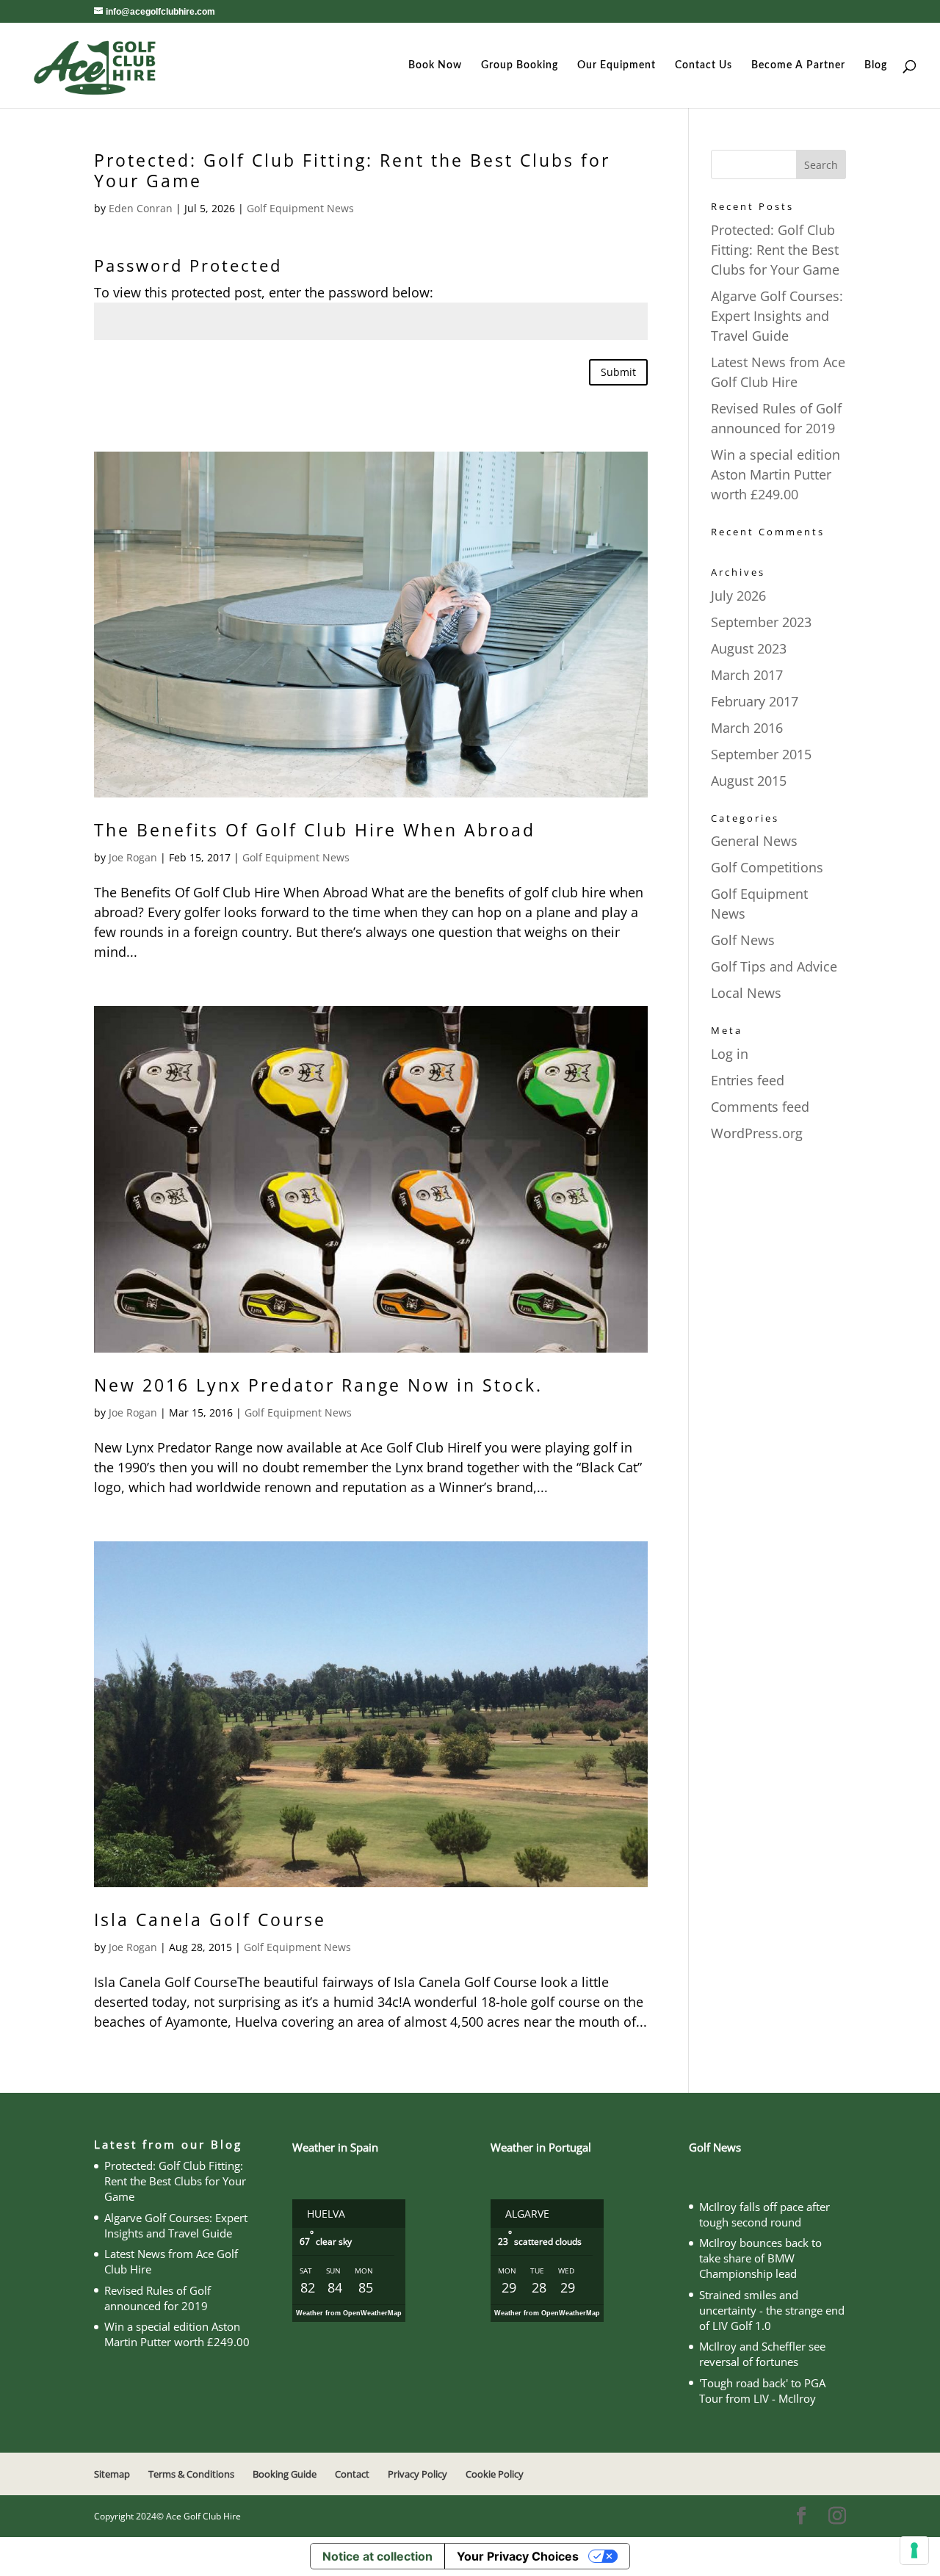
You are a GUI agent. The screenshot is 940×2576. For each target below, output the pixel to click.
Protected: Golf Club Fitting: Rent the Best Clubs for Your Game (352, 170)
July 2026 (738, 596)
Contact (352, 2474)
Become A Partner (798, 65)
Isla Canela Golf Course (210, 1920)
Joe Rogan (133, 857)
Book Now (435, 65)
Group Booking (520, 65)
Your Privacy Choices (518, 2556)
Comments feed (760, 1107)
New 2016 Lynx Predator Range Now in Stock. (318, 1385)
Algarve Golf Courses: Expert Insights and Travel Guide (777, 316)
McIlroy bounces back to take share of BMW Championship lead (760, 2258)
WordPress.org (757, 1133)
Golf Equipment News (300, 208)
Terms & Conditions (191, 2474)
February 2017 (755, 701)
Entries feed (748, 1080)
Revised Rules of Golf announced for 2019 (158, 2298)
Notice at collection (377, 2556)
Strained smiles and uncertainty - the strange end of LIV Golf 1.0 (772, 2310)
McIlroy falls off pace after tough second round (764, 2214)
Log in (730, 1054)
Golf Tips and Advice (774, 966)
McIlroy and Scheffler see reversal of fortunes (762, 2354)
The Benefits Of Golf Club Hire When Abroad (315, 830)
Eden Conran (141, 208)
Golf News (743, 940)
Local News (746, 993)
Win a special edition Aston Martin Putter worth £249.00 (775, 474)
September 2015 (761, 754)
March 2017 (747, 675)
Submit (618, 372)
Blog (876, 65)
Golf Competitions (767, 867)
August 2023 (749, 648)
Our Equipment (617, 65)
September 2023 (761, 622)
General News (754, 841)
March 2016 (747, 728)
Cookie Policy (495, 2474)
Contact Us (704, 65)
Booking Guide (285, 2474)
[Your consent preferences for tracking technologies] (914, 2550)
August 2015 (749, 781)
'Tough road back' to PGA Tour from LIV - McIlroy (762, 2391)
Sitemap (112, 2474)
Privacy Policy (417, 2474)
